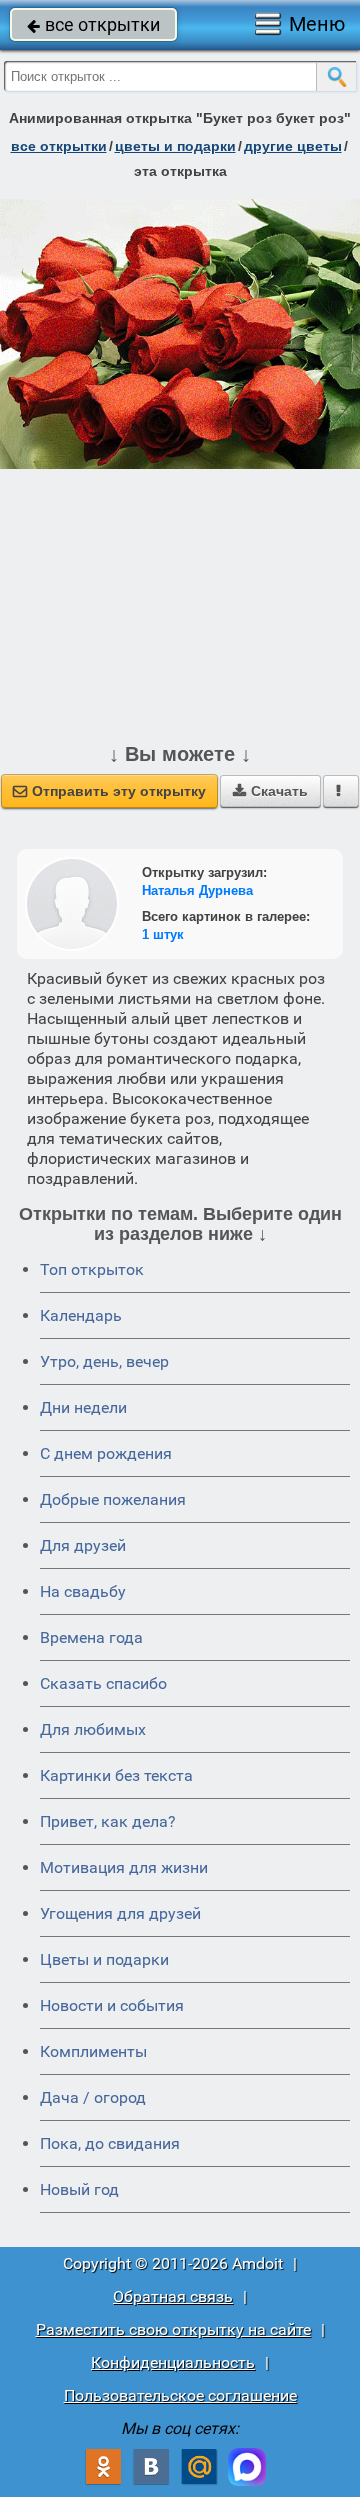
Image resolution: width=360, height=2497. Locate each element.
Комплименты (93, 2051)
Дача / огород (93, 2097)
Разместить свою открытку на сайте (173, 2329)
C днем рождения (106, 1453)
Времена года (91, 1637)
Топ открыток (92, 1269)
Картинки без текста (116, 1775)
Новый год (79, 2189)
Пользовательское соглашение (180, 2395)
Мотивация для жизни (124, 1867)
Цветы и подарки (104, 1959)
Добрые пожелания (113, 1499)
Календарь (81, 1315)
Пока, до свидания (110, 2143)
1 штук (163, 934)
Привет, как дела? (108, 1821)
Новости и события (112, 2005)
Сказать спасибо (103, 1683)
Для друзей (83, 1545)
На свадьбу (83, 1591)
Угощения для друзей (120, 1913)
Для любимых (93, 1729)
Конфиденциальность (173, 2362)
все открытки (93, 24)
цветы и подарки (175, 146)
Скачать (270, 791)
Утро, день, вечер (104, 1361)
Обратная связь (173, 2296)
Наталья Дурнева (197, 890)
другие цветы (293, 146)
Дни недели (83, 1407)
